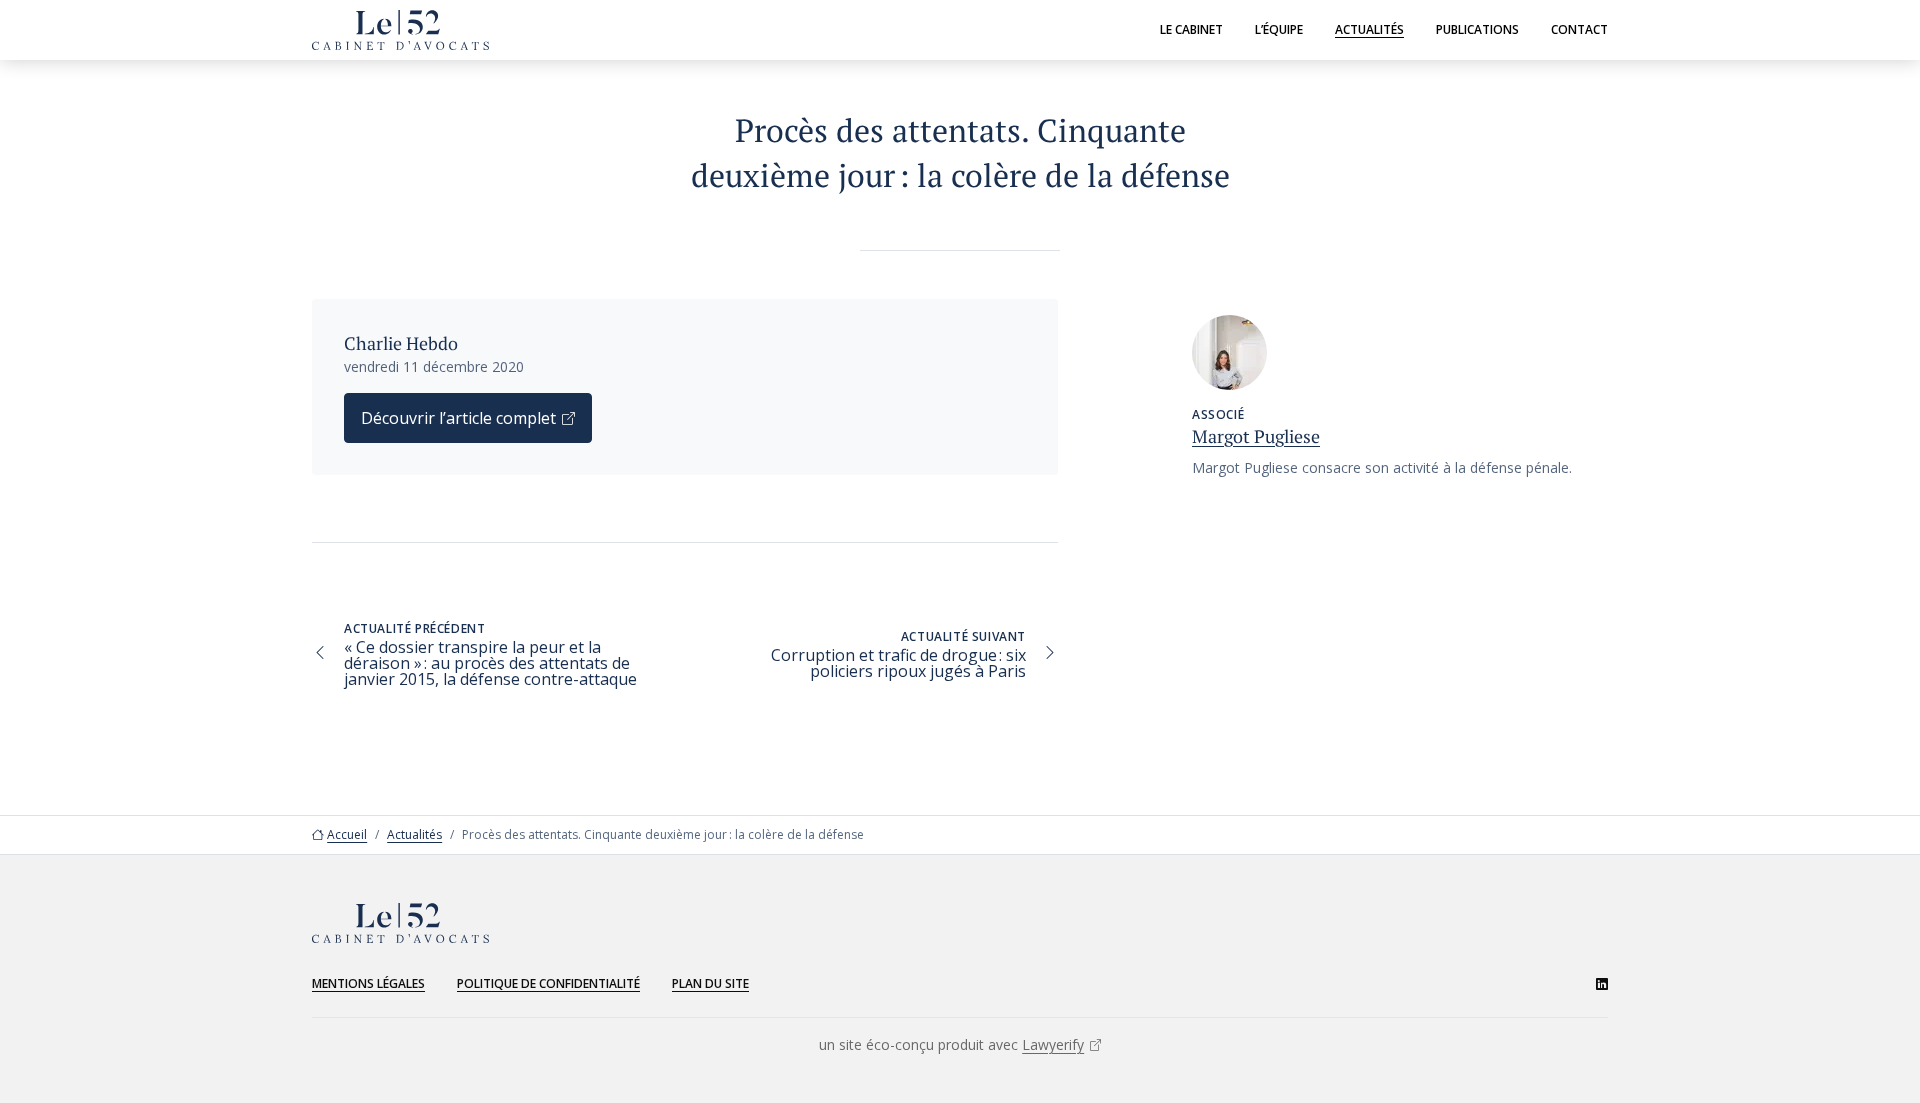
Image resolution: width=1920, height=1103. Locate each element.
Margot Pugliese (1256, 436)
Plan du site (710, 983)
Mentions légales (368, 983)
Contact (1579, 29)
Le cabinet (1191, 29)
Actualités (1369, 29)
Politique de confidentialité (548, 983)
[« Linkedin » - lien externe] (1602, 984)
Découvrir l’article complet (458, 418)
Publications (1477, 29)
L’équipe (1279, 29)
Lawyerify (1053, 1044)
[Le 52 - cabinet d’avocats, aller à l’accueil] (400, 30)
